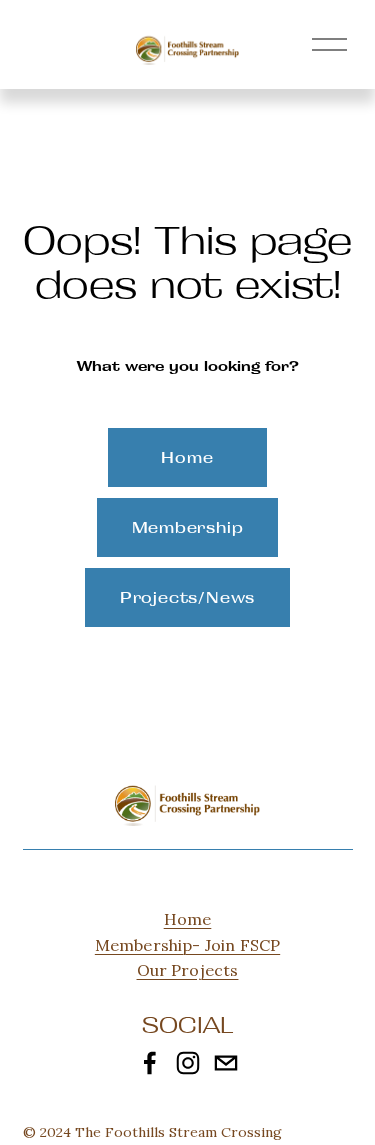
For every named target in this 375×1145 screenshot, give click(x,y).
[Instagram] (188, 1063)
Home (187, 457)
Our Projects (188, 970)
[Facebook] (150, 1063)
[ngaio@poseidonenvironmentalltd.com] (226, 1063)
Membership (188, 527)
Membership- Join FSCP (187, 945)
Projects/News (187, 597)
